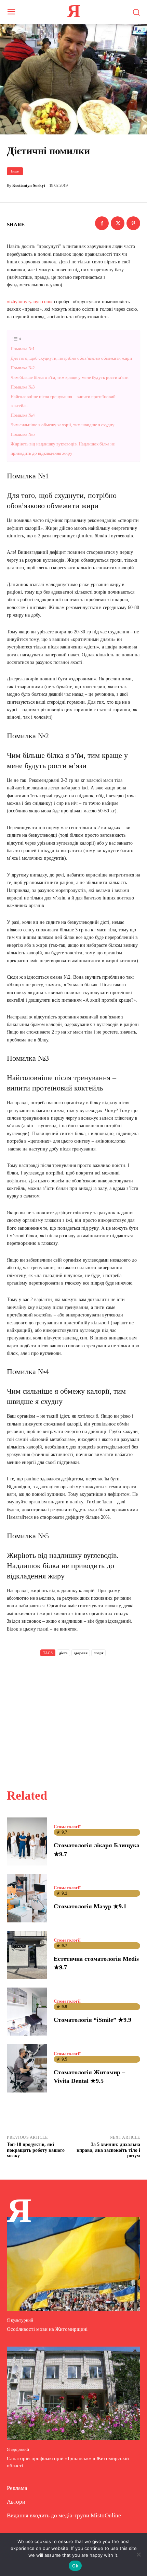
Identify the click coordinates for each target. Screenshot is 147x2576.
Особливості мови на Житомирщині (47, 2329)
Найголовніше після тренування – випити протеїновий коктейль (63, 401)
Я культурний (20, 2320)
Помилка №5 (23, 434)
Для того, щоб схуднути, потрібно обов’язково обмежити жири (71, 358)
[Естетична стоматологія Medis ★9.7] (27, 1955)
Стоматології (67, 1827)
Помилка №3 (23, 387)
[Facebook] (102, 223)
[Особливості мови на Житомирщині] (73, 2264)
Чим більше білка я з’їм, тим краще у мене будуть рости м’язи (70, 377)
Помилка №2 (23, 368)
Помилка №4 (23, 415)
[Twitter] (118, 223)
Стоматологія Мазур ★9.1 (90, 1906)
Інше (15, 171)
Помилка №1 (23, 349)
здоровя (81, 1653)
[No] (138, 2554)
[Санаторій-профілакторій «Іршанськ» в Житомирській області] (73, 2393)
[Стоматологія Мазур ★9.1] (27, 1898)
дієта (63, 1653)
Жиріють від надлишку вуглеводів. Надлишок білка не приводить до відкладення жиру (63, 449)
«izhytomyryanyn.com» (30, 302)
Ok (75, 2566)
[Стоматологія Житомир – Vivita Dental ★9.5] (27, 2068)
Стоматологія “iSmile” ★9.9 (92, 2020)
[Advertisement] (73, 1715)
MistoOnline (106, 2515)
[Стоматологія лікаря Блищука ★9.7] (27, 1841)
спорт (98, 1653)
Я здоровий (18, 2449)
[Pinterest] (133, 223)
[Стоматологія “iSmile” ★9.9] (27, 2012)
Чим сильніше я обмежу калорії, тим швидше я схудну (63, 425)
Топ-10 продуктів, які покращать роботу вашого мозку (36, 2150)
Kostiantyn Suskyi (29, 186)
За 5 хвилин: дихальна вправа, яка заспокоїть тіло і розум (108, 2150)
